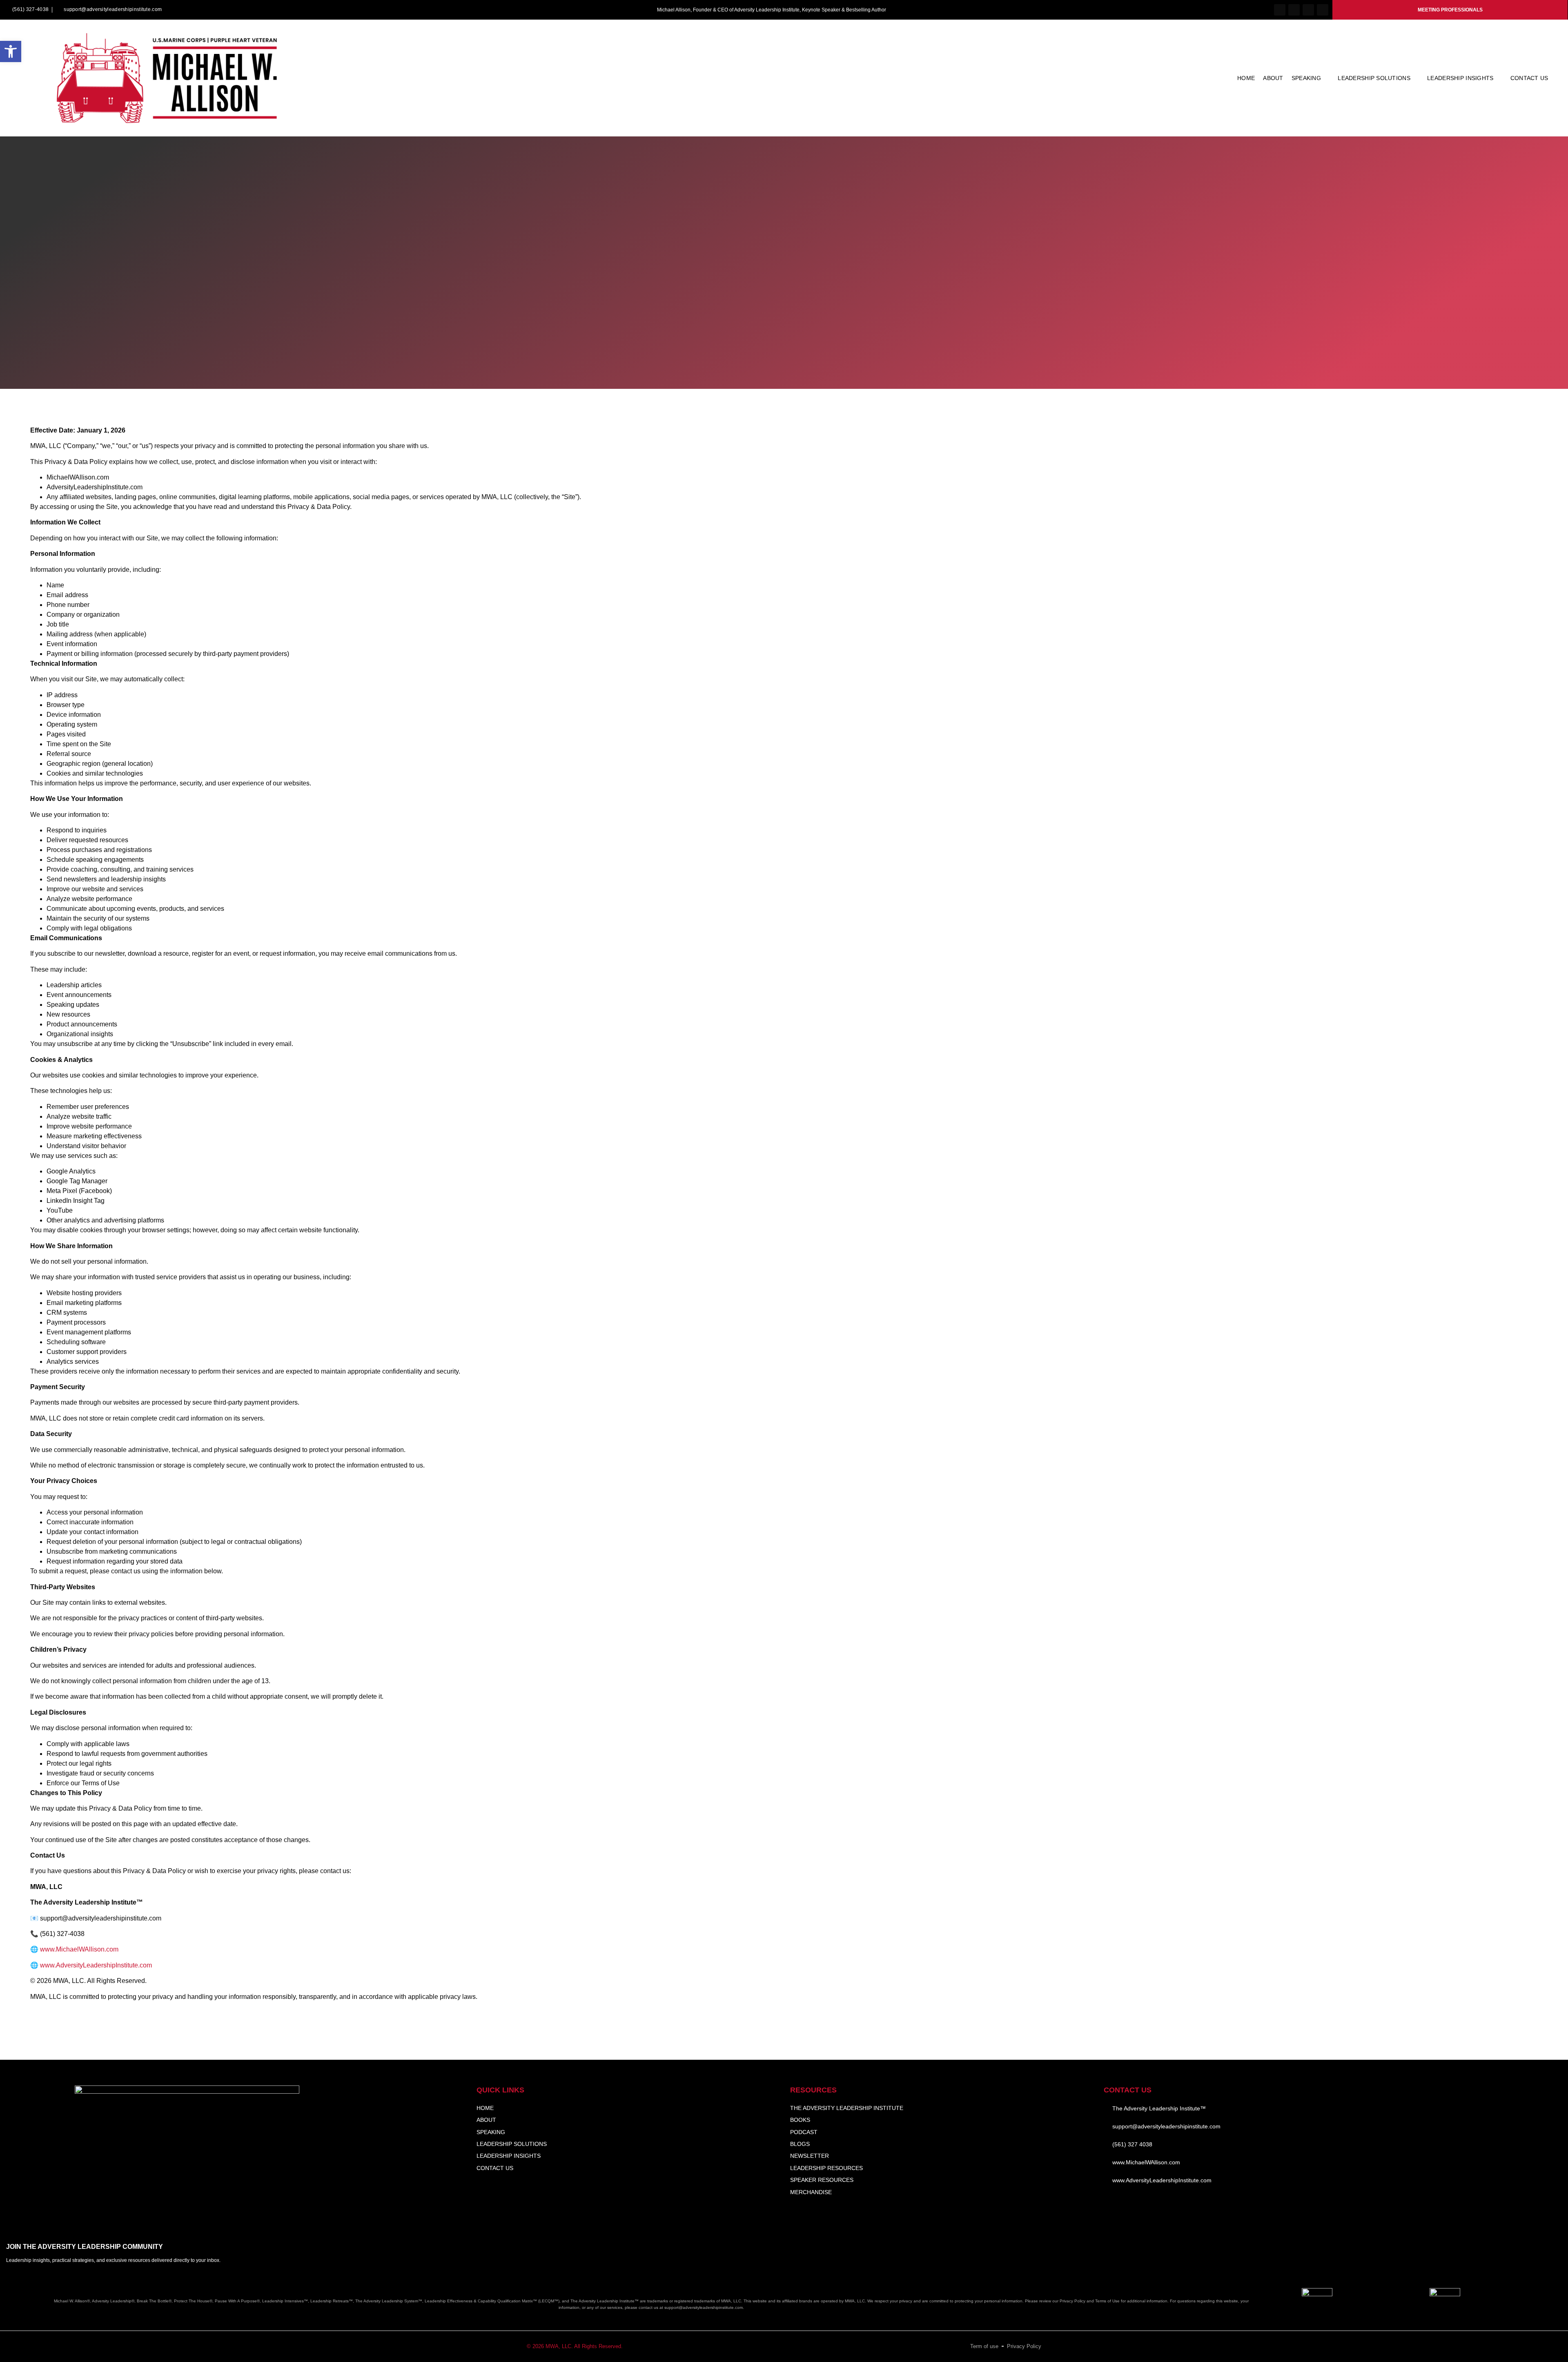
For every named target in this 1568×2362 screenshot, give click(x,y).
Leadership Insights (1460, 78)
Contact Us (1529, 78)
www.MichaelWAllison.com (79, 1949)
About (1273, 78)
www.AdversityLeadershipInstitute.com (96, 1965)
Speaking (1306, 78)
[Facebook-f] (1280, 10)
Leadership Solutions (1374, 78)
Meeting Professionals (1450, 10)
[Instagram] (1294, 10)
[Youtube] (1323, 10)
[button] (11, 51)
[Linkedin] (1308, 10)
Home (1246, 78)
